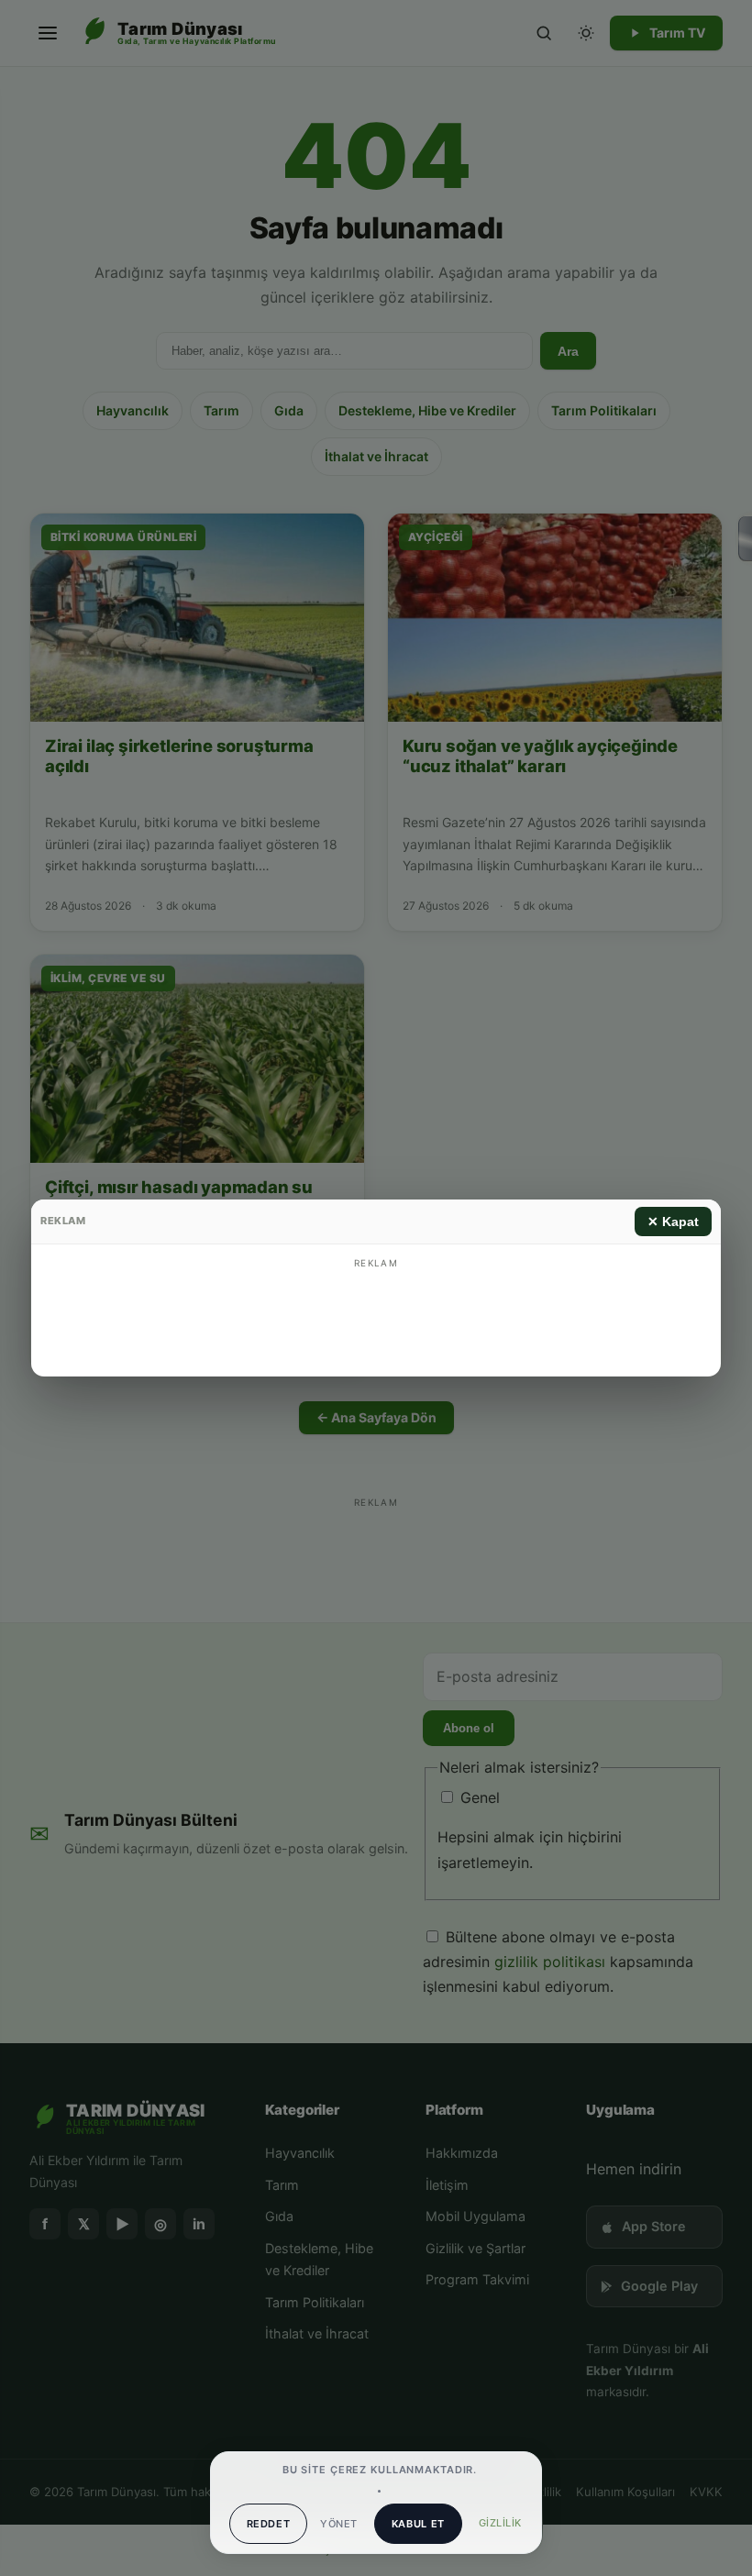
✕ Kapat (673, 1222)
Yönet (338, 2524)
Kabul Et (418, 2524)
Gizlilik (500, 2523)
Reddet (269, 2524)
